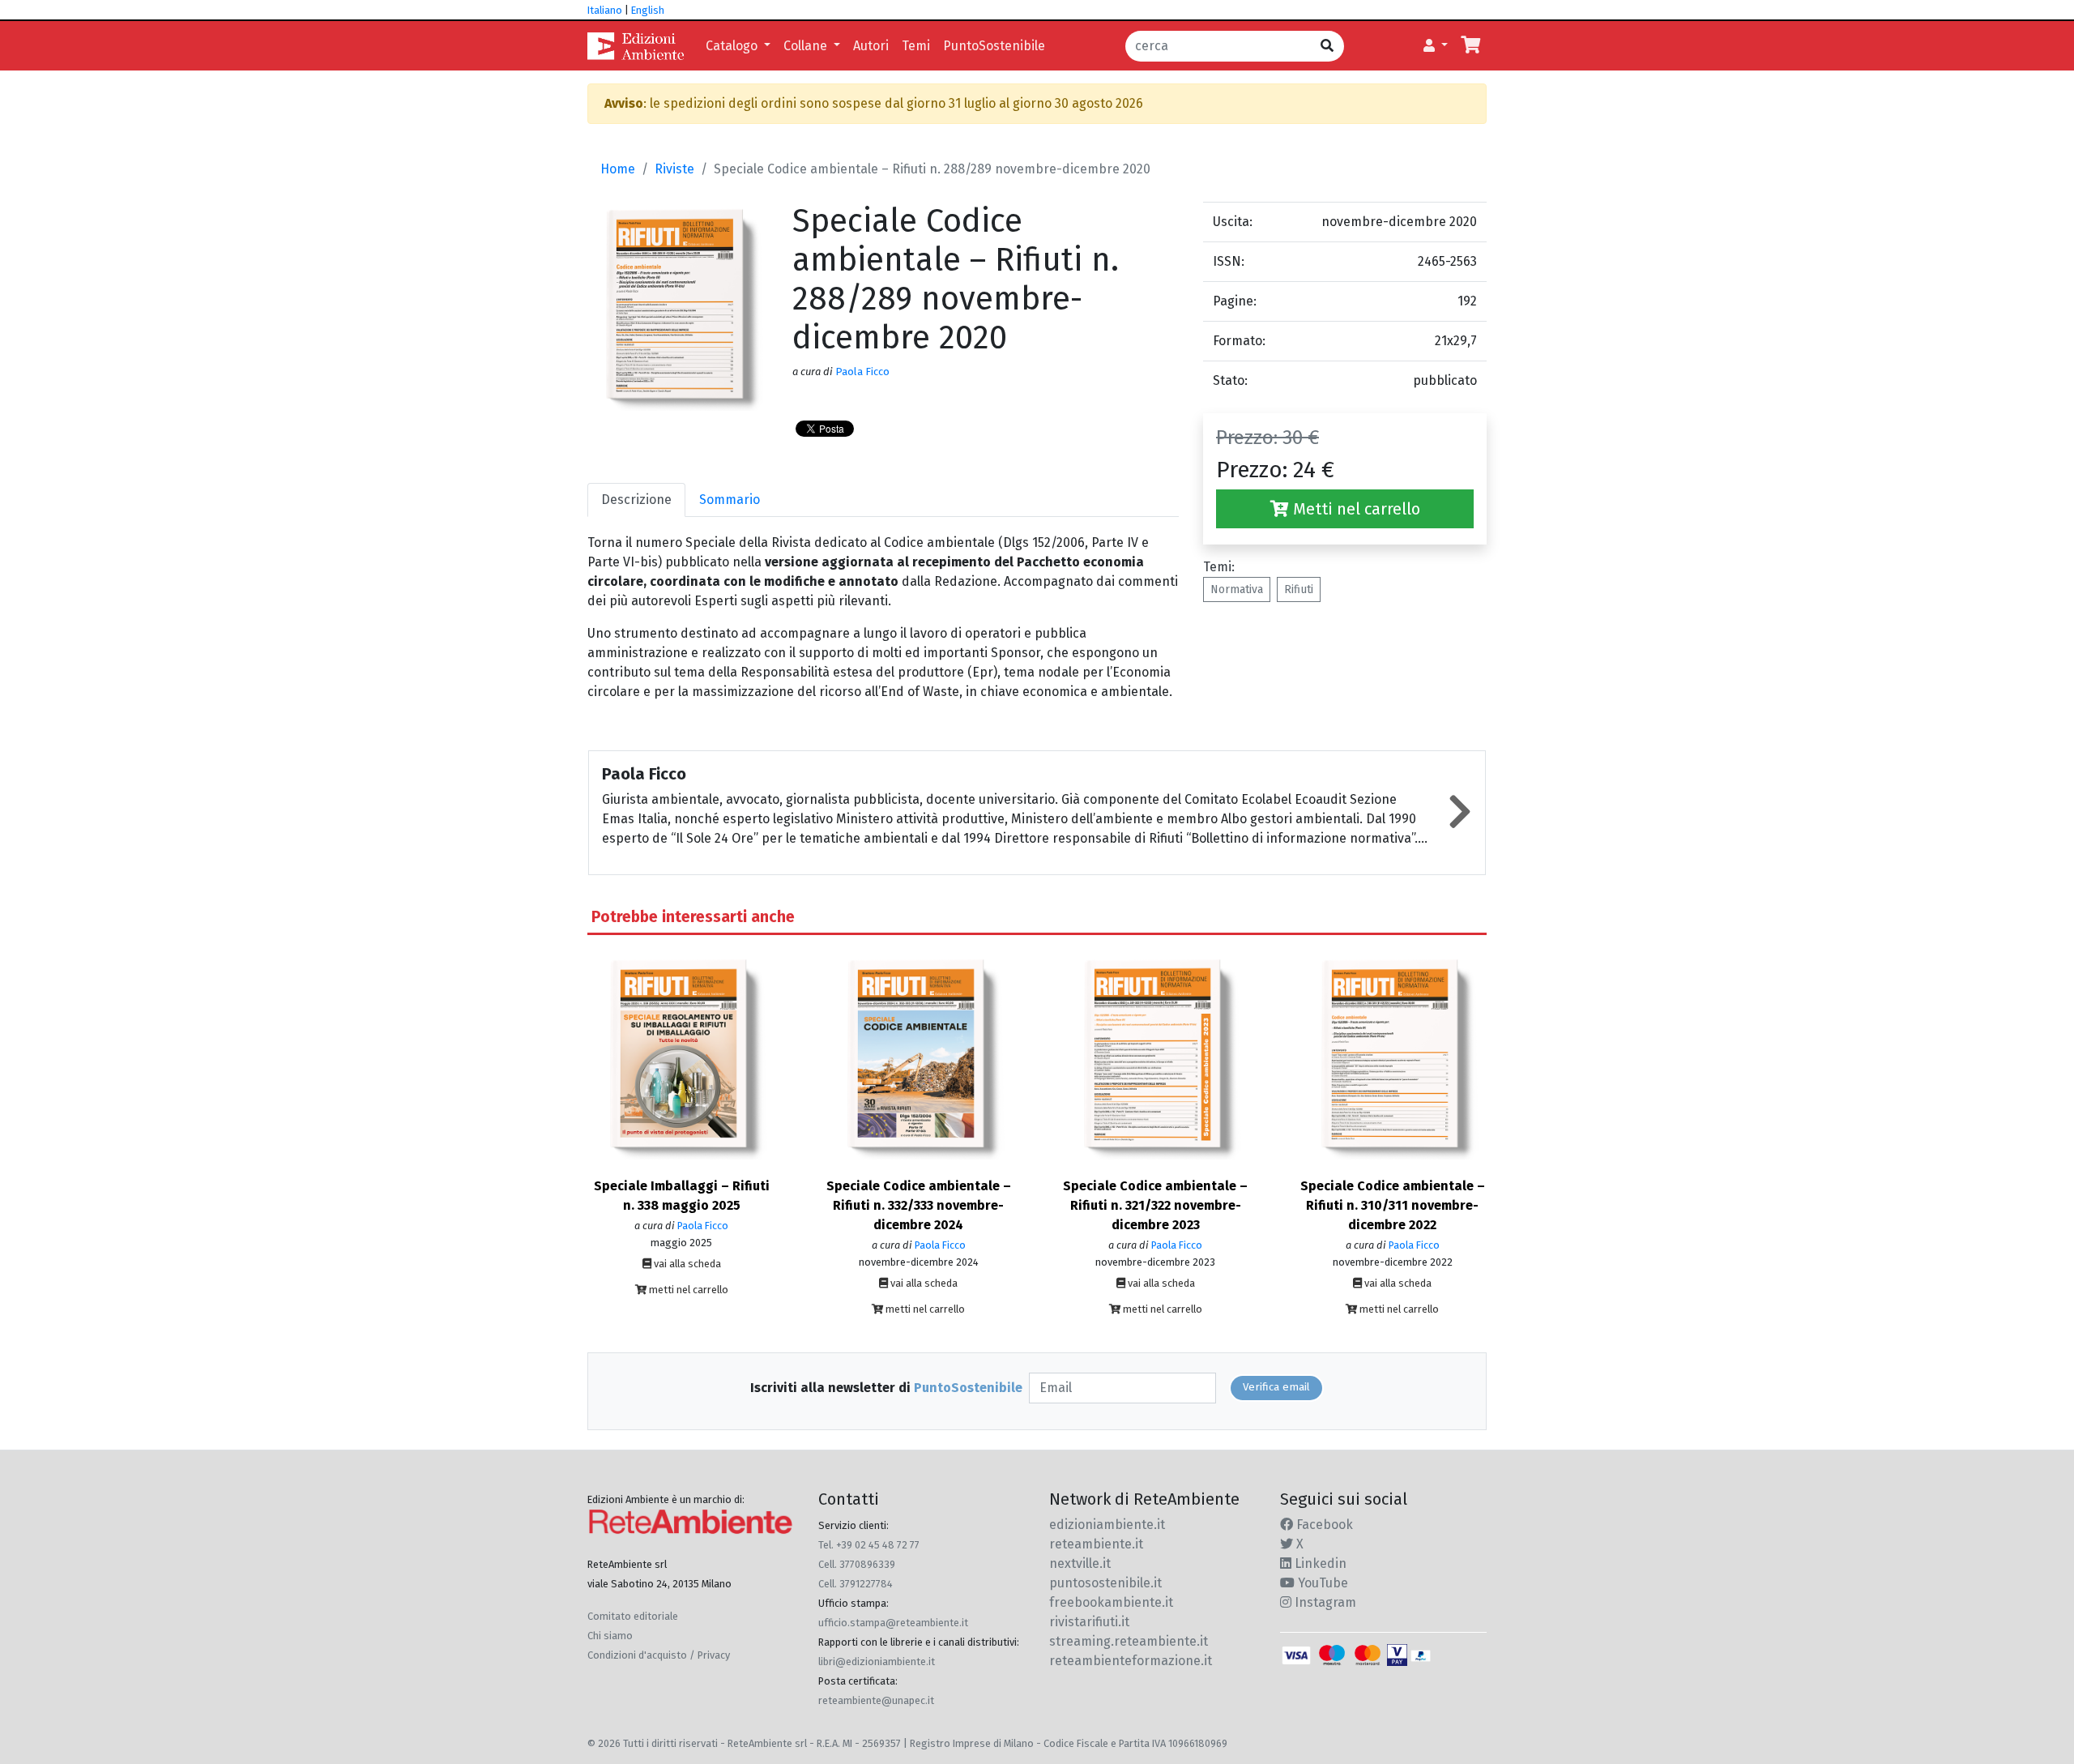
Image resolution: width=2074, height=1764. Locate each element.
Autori (871, 46)
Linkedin (1319, 1563)
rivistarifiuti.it (1089, 1622)
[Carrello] (1470, 46)
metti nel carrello (687, 1290)
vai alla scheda (686, 1264)
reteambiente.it (1096, 1544)
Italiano (605, 10)
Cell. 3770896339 (857, 1564)
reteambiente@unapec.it (876, 1700)
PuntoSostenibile (994, 46)
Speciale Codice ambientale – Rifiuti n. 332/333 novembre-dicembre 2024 (919, 1205)
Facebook (1323, 1525)
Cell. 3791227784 (856, 1584)
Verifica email (1276, 1387)
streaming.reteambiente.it (1129, 1641)
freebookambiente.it (1111, 1602)
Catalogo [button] (733, 46)
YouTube (1321, 1583)
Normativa (1237, 589)
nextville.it (1080, 1563)
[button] (1436, 46)
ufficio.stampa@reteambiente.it (893, 1623)
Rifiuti (1299, 589)
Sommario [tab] (730, 500)
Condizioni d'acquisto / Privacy (659, 1655)
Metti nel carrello (1355, 509)
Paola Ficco (862, 372)
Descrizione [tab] (636, 500)
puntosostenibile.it (1105, 1583)
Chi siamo (610, 1636)
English (648, 10)
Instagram (1324, 1602)
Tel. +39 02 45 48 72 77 (869, 1545)
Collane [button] (807, 46)
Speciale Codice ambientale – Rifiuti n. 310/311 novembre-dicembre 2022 (1393, 1205)
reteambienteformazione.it (1131, 1661)
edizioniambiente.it (1107, 1525)
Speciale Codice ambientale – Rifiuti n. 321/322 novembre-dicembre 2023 (1155, 1205)
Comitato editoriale (633, 1616)
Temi (916, 46)
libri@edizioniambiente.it (877, 1661)
